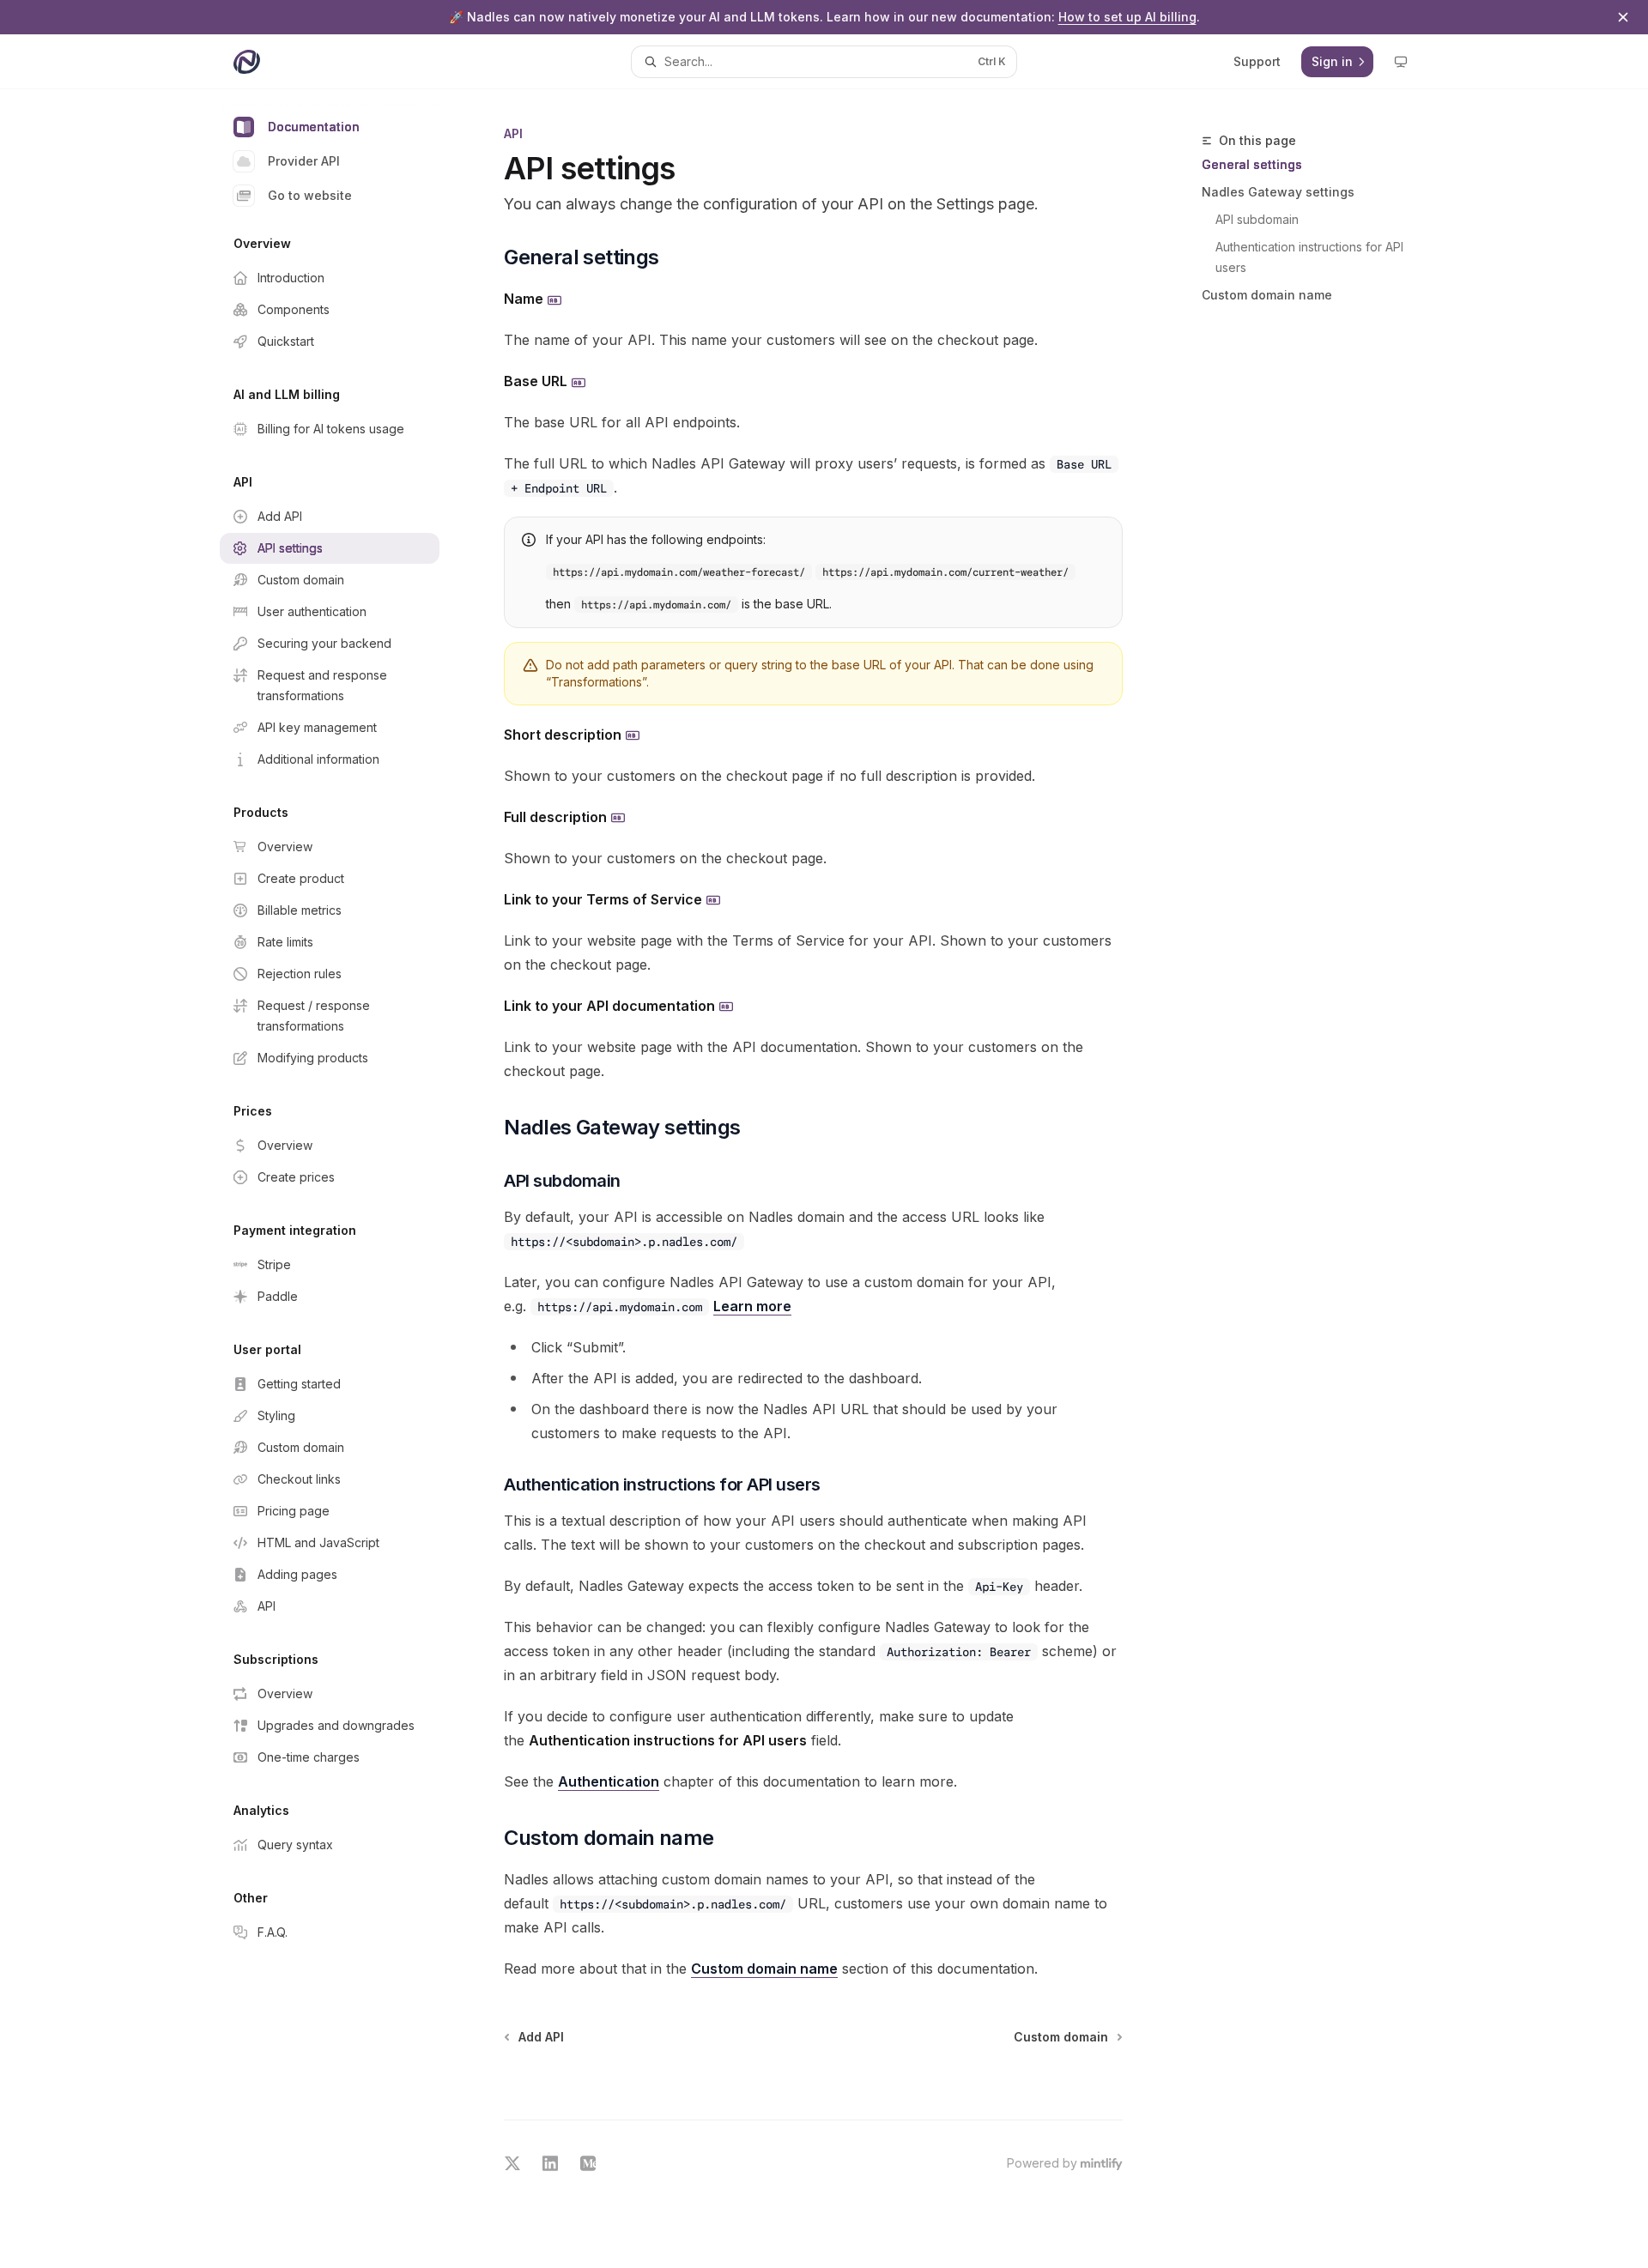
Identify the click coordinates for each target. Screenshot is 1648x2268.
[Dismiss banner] (1623, 17)
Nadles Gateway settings (1278, 192)
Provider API (304, 161)
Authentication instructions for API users (1311, 257)
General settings (1252, 164)
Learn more (752, 1306)
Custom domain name (1267, 295)
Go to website (310, 195)
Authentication (609, 1781)
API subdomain (1257, 219)
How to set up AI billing (1127, 17)
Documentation (314, 127)
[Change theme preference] (1401, 62)
